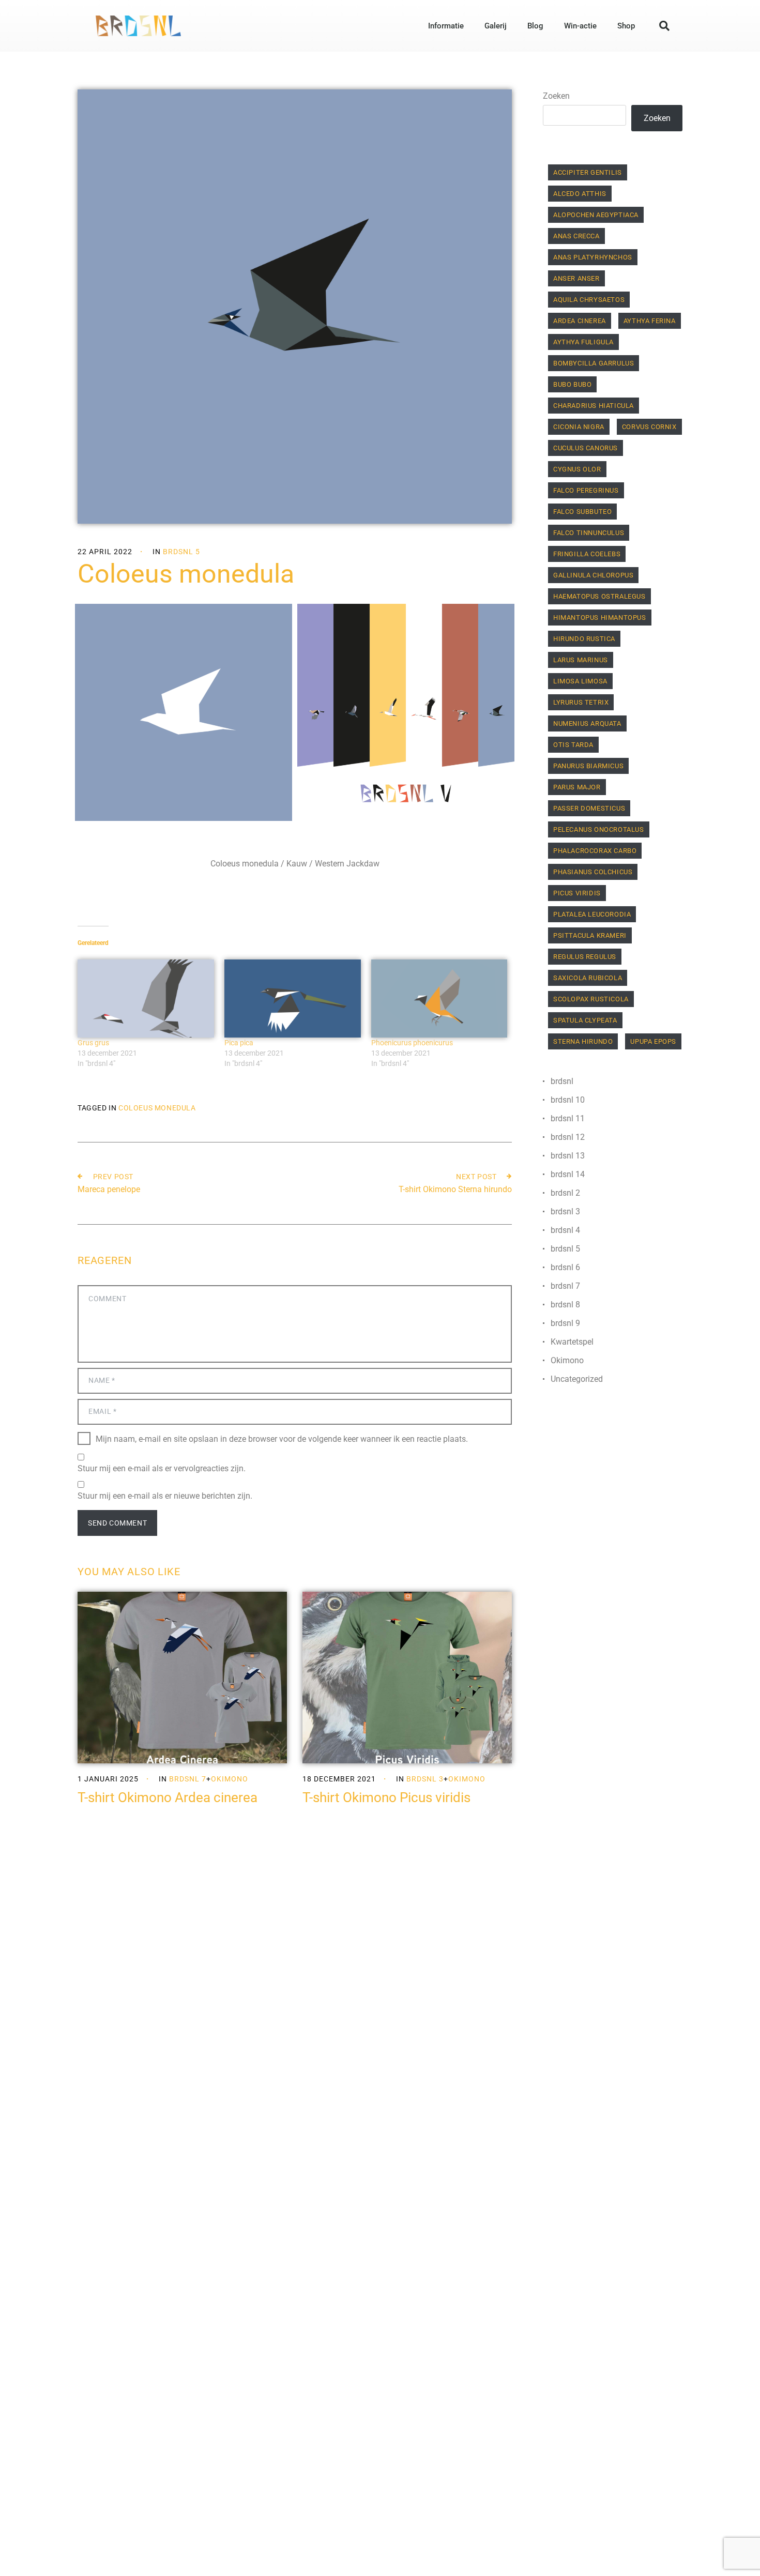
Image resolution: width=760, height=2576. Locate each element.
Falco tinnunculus (589, 533)
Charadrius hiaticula (594, 406)
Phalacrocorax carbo (595, 851)
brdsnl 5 (181, 552)
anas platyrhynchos (593, 257)
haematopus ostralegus (599, 596)
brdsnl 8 (565, 1305)
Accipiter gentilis (588, 172)
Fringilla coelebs (587, 554)
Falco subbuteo (582, 512)
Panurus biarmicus (588, 766)
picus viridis (577, 893)
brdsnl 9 (565, 1323)
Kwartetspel (572, 1342)
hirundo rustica (584, 639)
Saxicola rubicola (588, 978)
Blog (535, 26)
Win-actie (580, 26)
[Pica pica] (293, 999)
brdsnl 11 (568, 1118)
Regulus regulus (585, 957)
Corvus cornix (649, 427)
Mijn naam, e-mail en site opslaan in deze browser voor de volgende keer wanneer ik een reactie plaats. (282, 1438)
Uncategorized (577, 1379)
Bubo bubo (572, 384)
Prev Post (113, 1177)
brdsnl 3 (425, 1779)
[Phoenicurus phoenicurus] (439, 999)
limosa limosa (580, 681)
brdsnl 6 (565, 1267)
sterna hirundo (583, 1041)
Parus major (577, 787)
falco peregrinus (586, 490)
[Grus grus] (146, 999)
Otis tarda (573, 745)
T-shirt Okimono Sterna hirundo (455, 1189)
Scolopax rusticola (591, 999)
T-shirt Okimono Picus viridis (386, 1797)
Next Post (476, 1177)
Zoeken (556, 96)
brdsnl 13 (568, 1156)
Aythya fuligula (583, 342)
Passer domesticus (589, 808)
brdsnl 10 (568, 1100)
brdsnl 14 (568, 1174)
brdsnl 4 (565, 1230)
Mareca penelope (109, 1189)
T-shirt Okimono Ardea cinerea (168, 1797)
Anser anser (576, 278)
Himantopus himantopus (600, 618)
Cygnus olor (577, 469)
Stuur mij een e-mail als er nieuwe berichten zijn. (165, 1496)
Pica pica (239, 1043)
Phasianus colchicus (593, 872)
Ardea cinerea (580, 321)
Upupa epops (653, 1041)
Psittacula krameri (590, 935)
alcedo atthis (580, 194)
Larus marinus (581, 660)
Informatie (446, 26)
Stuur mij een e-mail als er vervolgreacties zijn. (162, 1468)
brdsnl (562, 1081)
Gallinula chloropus (593, 575)
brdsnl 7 (188, 1779)
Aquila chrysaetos (589, 300)
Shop (626, 26)
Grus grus (93, 1043)
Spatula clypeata (585, 1020)
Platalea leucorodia (592, 914)
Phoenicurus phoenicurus (412, 1043)
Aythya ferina (650, 321)
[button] (664, 26)
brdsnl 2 (565, 1193)
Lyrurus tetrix (581, 702)
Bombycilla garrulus (594, 363)
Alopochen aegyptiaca (596, 215)
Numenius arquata (587, 723)
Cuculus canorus (586, 448)
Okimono (230, 1779)
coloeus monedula (157, 1108)
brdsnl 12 (568, 1137)
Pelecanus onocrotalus (599, 829)
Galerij (496, 26)
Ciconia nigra (579, 427)
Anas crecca (576, 236)
